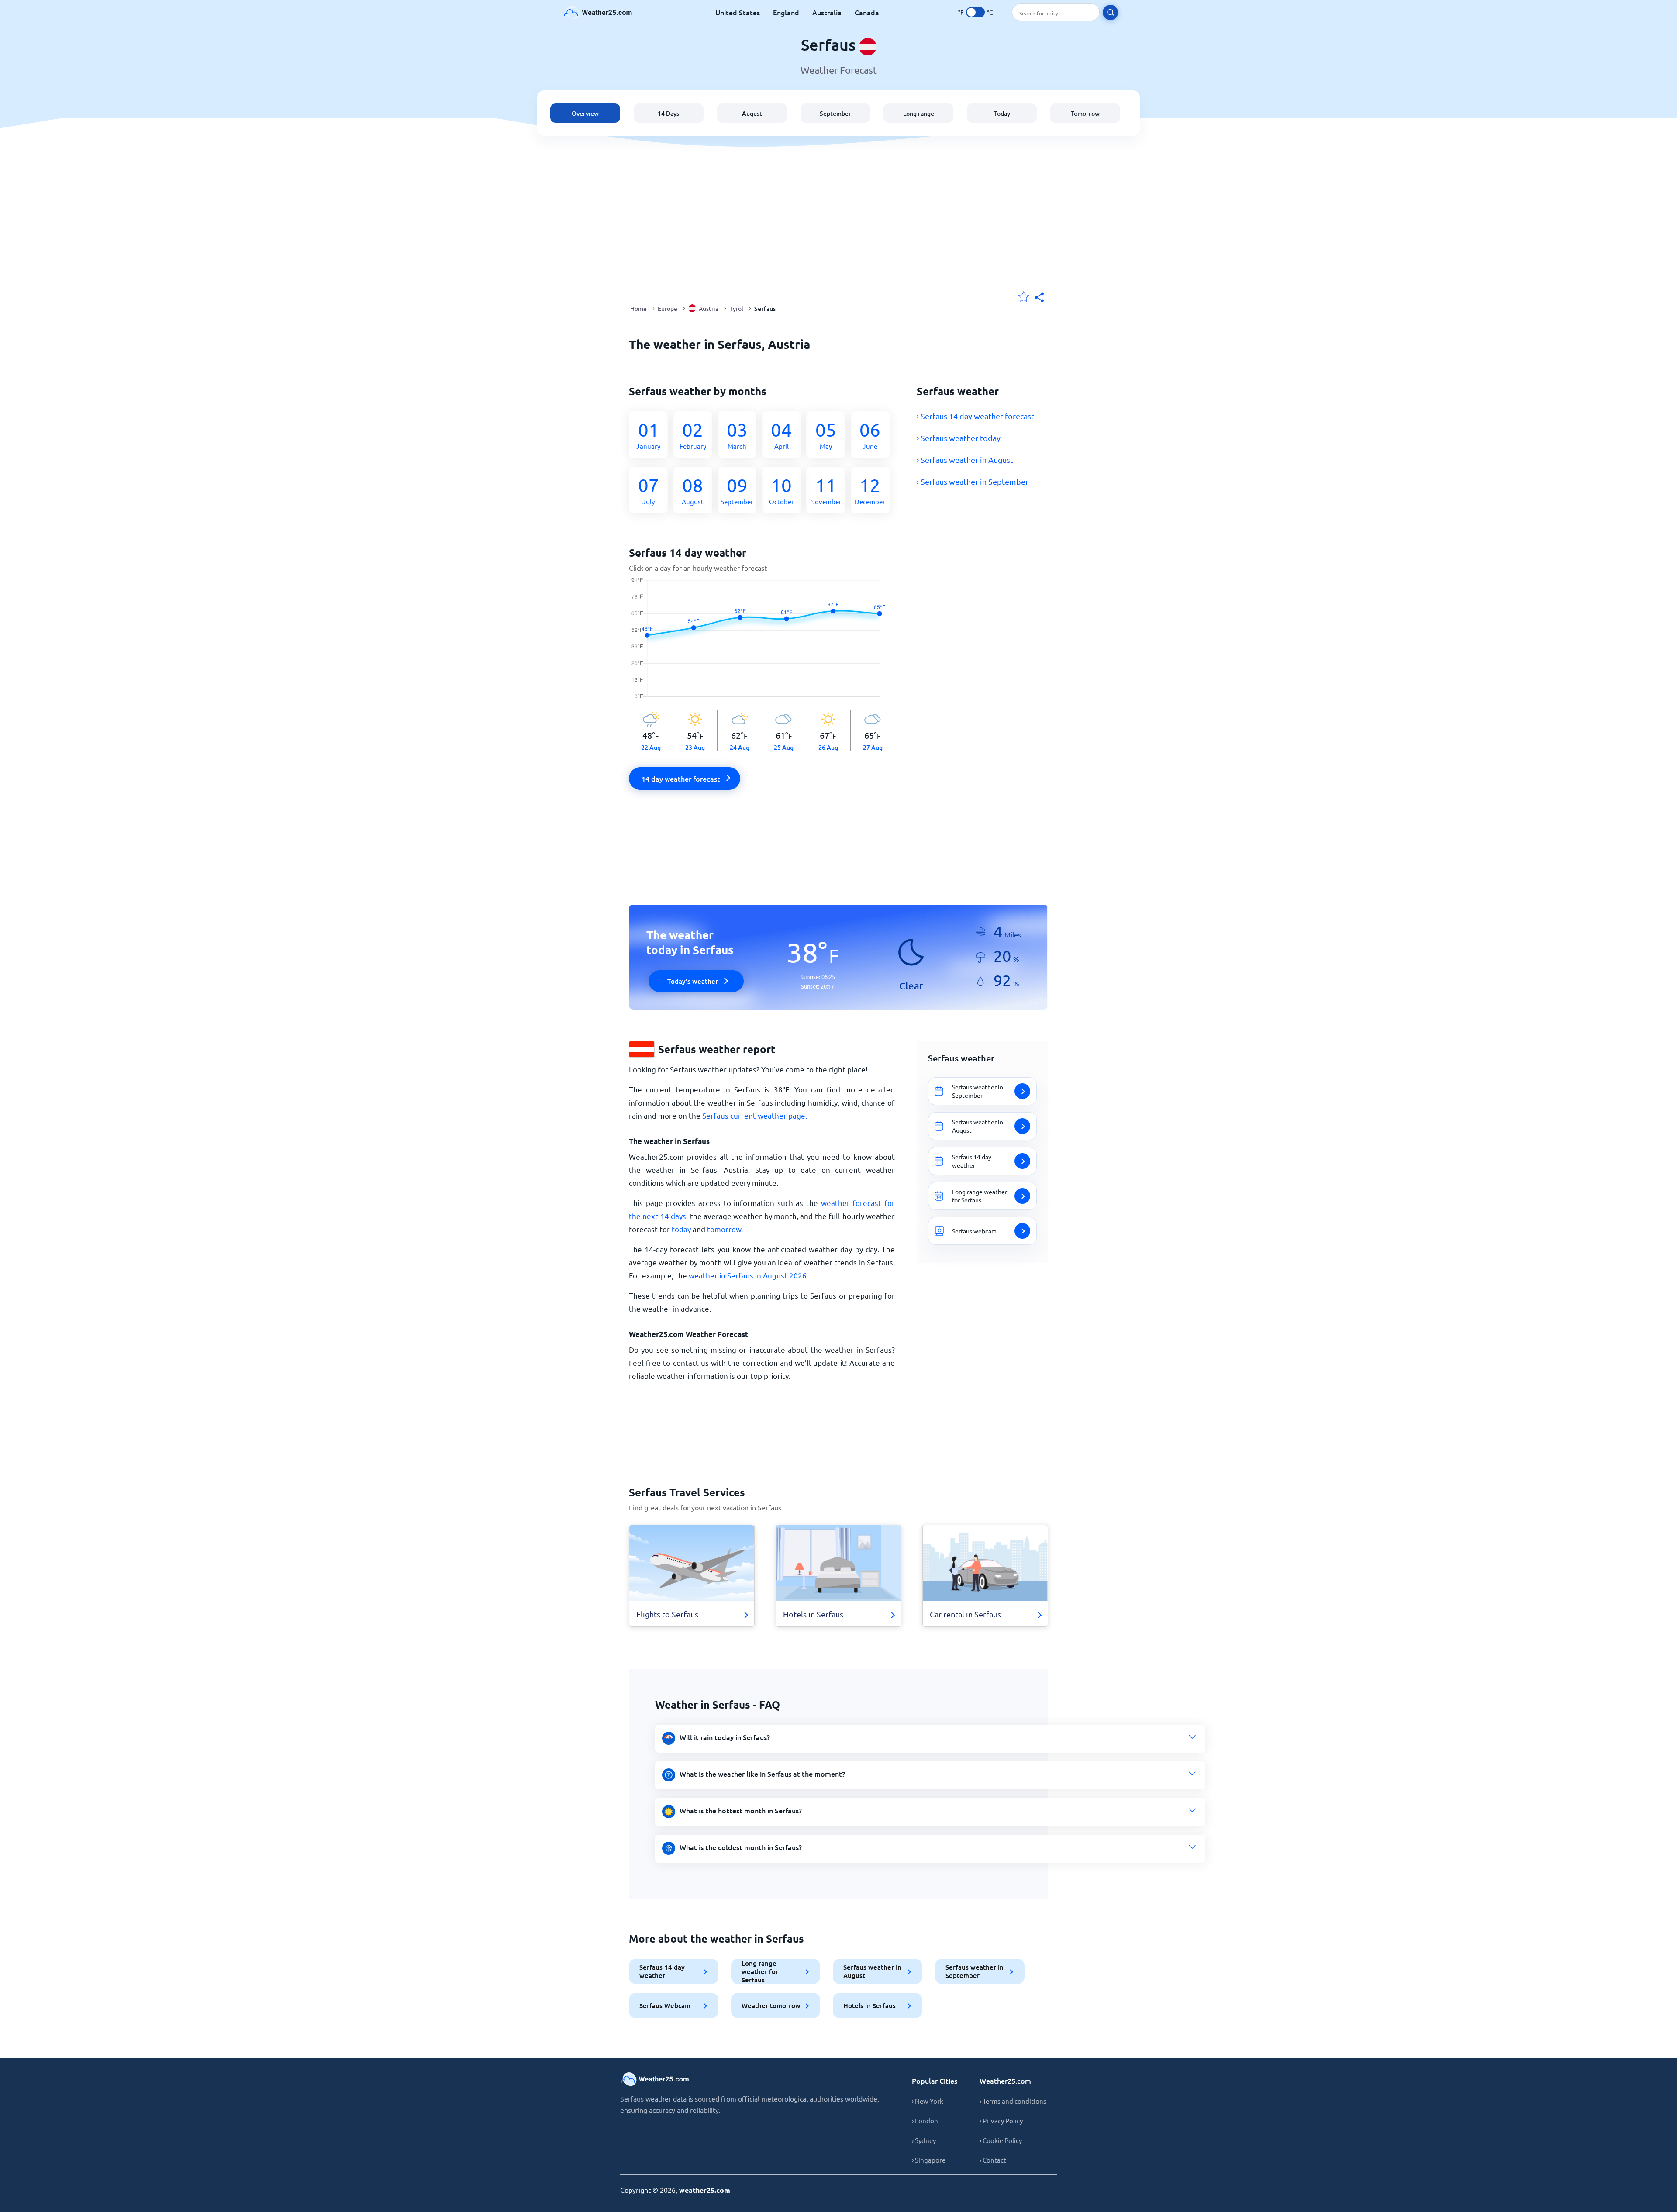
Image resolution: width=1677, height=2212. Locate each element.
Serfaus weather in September (975, 1971)
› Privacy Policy (1001, 2121)
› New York (928, 2101)
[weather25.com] (598, 12)
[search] (1110, 12)
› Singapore (929, 2160)
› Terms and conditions (1013, 2101)
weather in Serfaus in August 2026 (748, 1275)
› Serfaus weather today (959, 438)
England (786, 12)
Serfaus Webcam (665, 2005)
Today (1002, 113)
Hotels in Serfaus (870, 2005)
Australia (827, 12)
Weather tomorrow (771, 2005)
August (752, 113)
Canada (867, 12)
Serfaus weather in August (872, 1971)
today (681, 1229)
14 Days (668, 113)
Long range (919, 113)
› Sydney (924, 2140)
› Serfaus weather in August (965, 460)
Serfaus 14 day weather (662, 1971)
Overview (585, 113)
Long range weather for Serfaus (760, 1971)
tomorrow (724, 1229)
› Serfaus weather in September (973, 481)
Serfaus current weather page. (755, 1115)
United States (738, 12)
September (835, 113)
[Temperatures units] (975, 12)
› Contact (993, 2160)
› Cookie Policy (1001, 2140)
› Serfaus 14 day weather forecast (975, 416)
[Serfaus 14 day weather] (762, 644)
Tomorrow (1085, 113)
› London (925, 2121)
